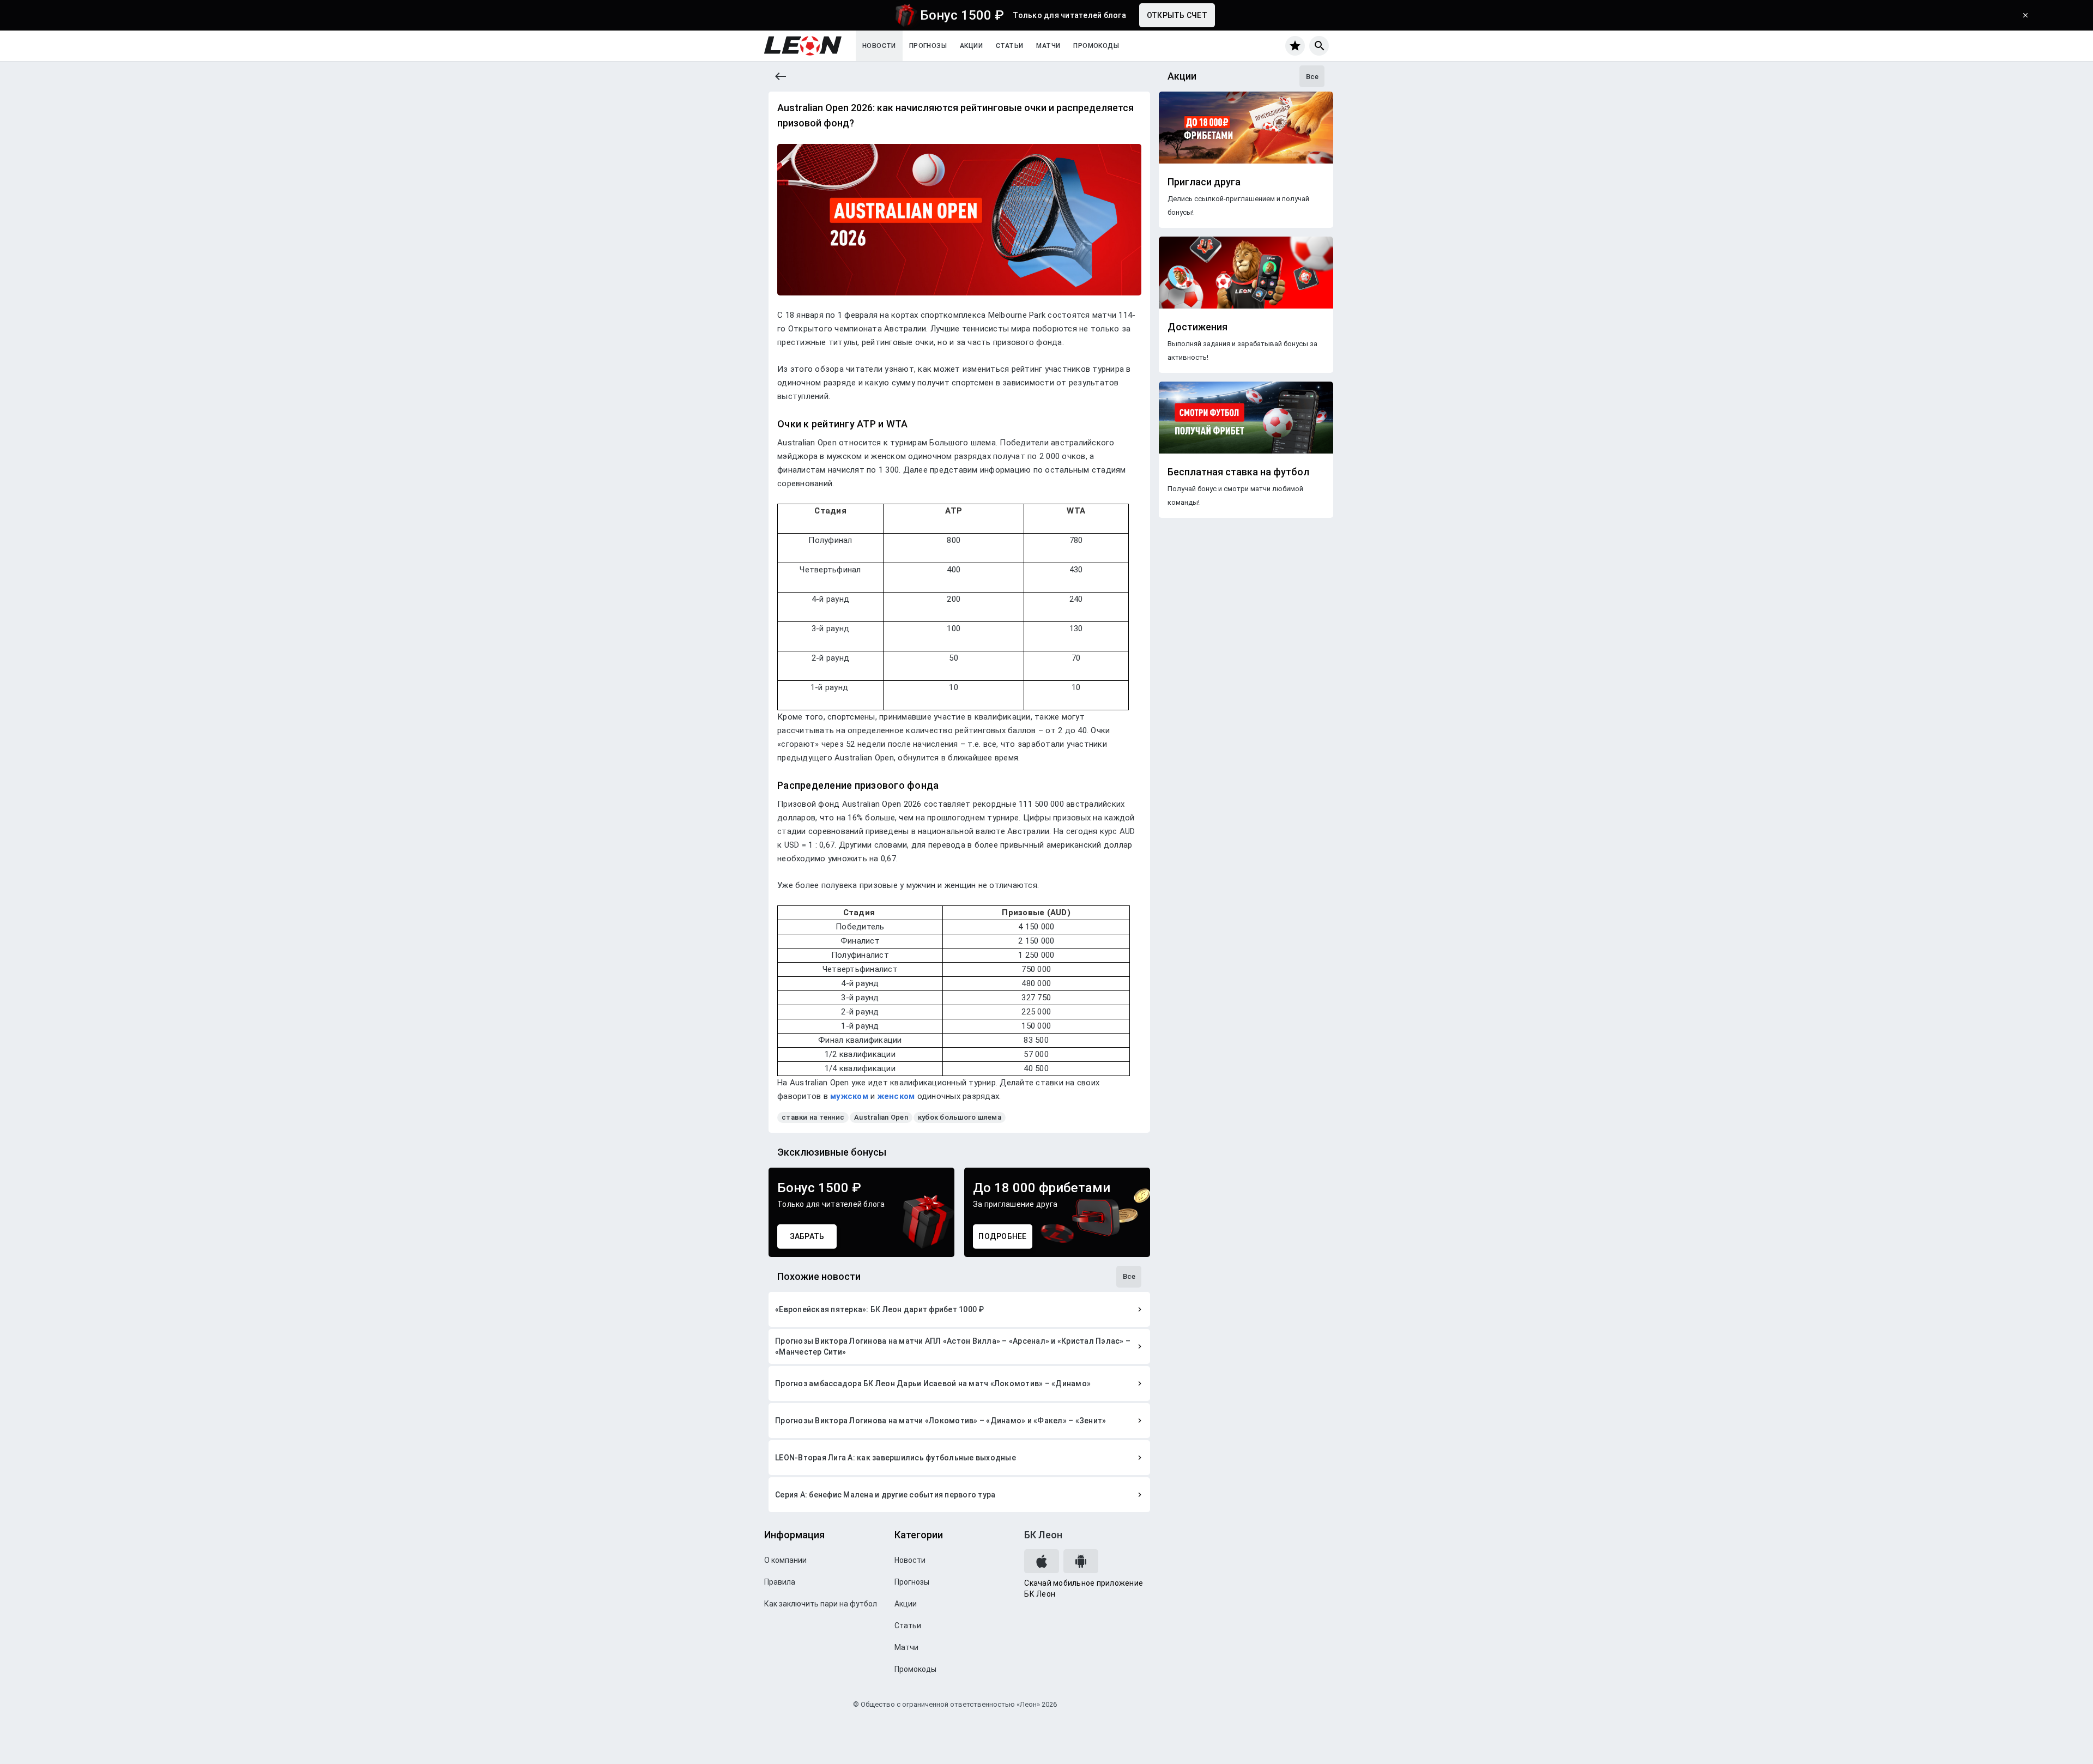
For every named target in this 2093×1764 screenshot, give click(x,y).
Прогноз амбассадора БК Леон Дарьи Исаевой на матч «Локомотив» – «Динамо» (933, 1384)
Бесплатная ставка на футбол (1238, 472)
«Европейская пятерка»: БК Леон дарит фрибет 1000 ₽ (880, 1309)
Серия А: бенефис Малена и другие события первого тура (885, 1495)
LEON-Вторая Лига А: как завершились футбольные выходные (896, 1458)
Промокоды (1096, 46)
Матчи (1048, 46)
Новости (879, 46)
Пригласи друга (1204, 182)
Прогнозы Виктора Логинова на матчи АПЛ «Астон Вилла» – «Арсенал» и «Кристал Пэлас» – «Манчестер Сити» (953, 1346)
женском (896, 1096)
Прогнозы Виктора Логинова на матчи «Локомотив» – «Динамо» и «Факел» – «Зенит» (940, 1421)
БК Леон (1043, 1535)
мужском (849, 1096)
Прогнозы (928, 46)
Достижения (1197, 327)
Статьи (1009, 46)
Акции (971, 46)
